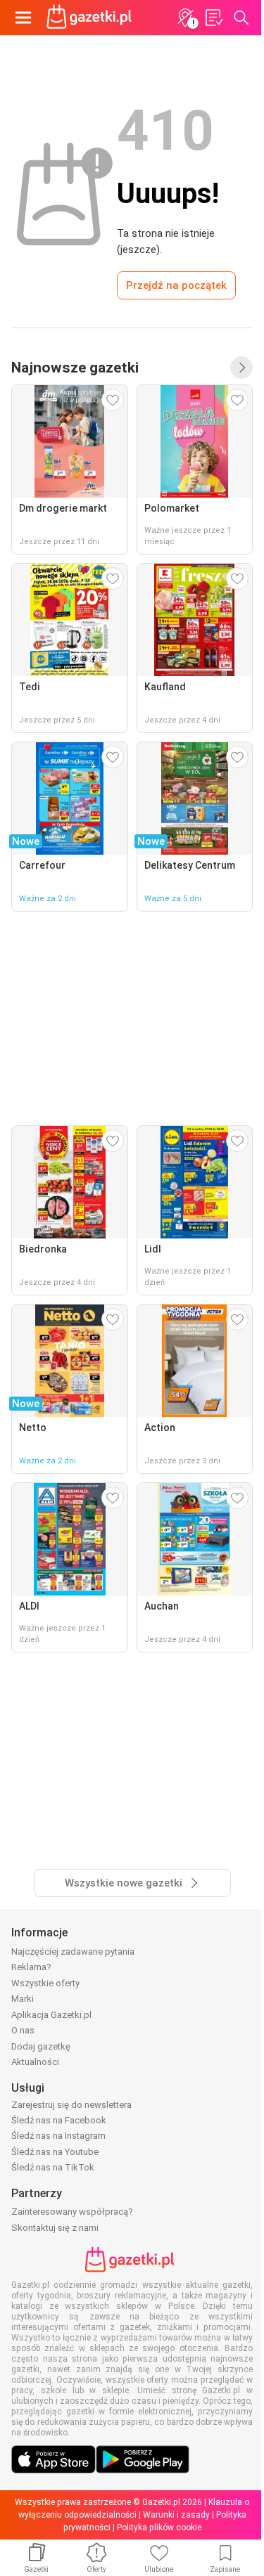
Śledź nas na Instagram (58, 2136)
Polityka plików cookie (159, 2528)
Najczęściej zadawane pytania (73, 1952)
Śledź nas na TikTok (53, 2167)
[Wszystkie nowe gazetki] (241, 368)
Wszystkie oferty (45, 1983)
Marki (23, 1999)
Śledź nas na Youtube (55, 2152)
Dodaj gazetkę (41, 2046)
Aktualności (35, 2062)
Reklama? (31, 1967)
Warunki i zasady (176, 2515)
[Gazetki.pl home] (92, 18)
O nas (23, 2030)
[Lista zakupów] (213, 18)
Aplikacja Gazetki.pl (51, 2015)
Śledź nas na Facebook (59, 2120)
